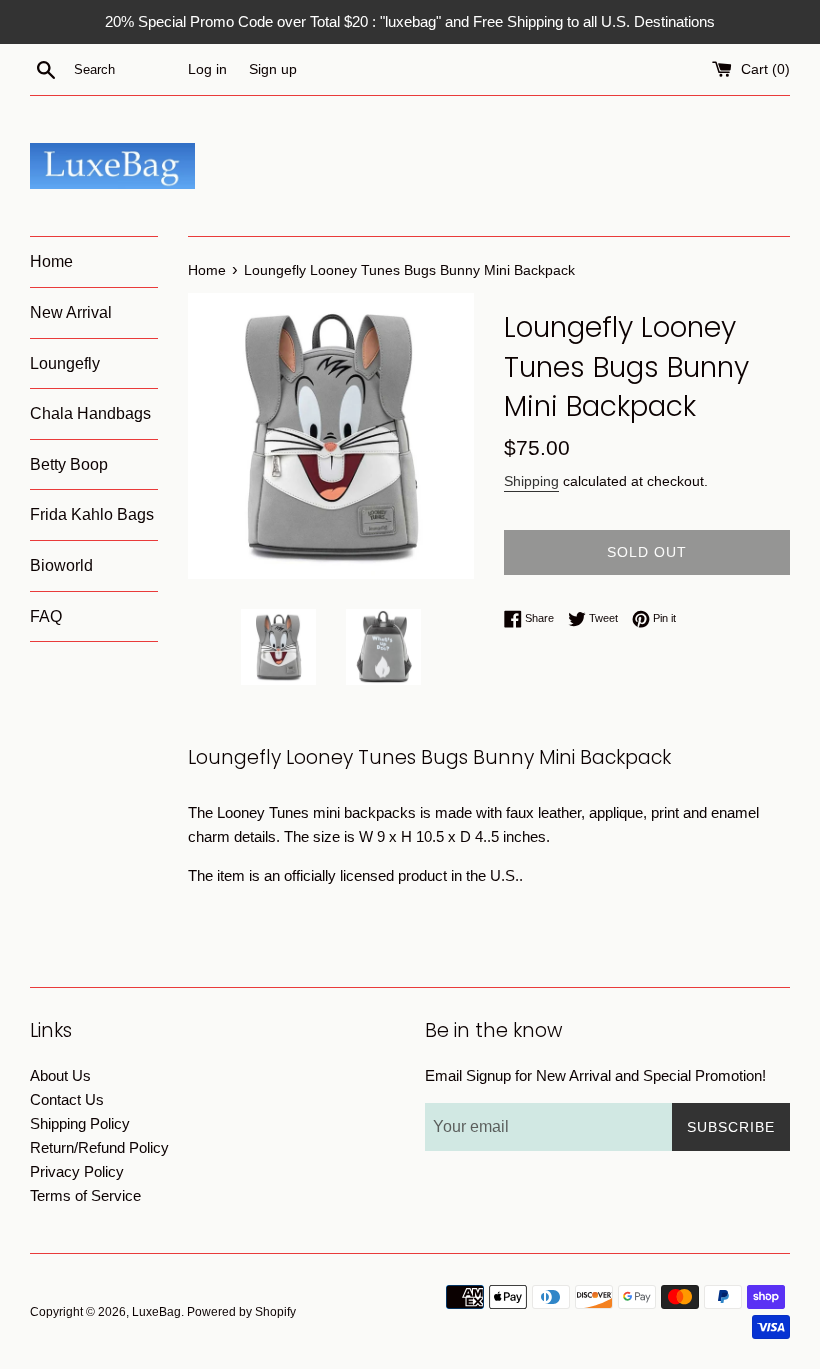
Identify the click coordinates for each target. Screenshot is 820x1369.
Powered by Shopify (241, 1312)
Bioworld (61, 565)
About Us (60, 1075)
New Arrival (71, 312)
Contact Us (67, 1099)
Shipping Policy (80, 1123)
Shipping (531, 481)
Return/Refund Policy (99, 1147)
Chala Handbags (90, 413)
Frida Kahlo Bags (92, 514)
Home (51, 261)
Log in (207, 69)
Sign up (273, 69)
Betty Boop (69, 464)
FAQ (46, 616)
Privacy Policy (77, 1171)
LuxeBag (156, 1312)
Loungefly (65, 363)
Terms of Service (85, 1195)
